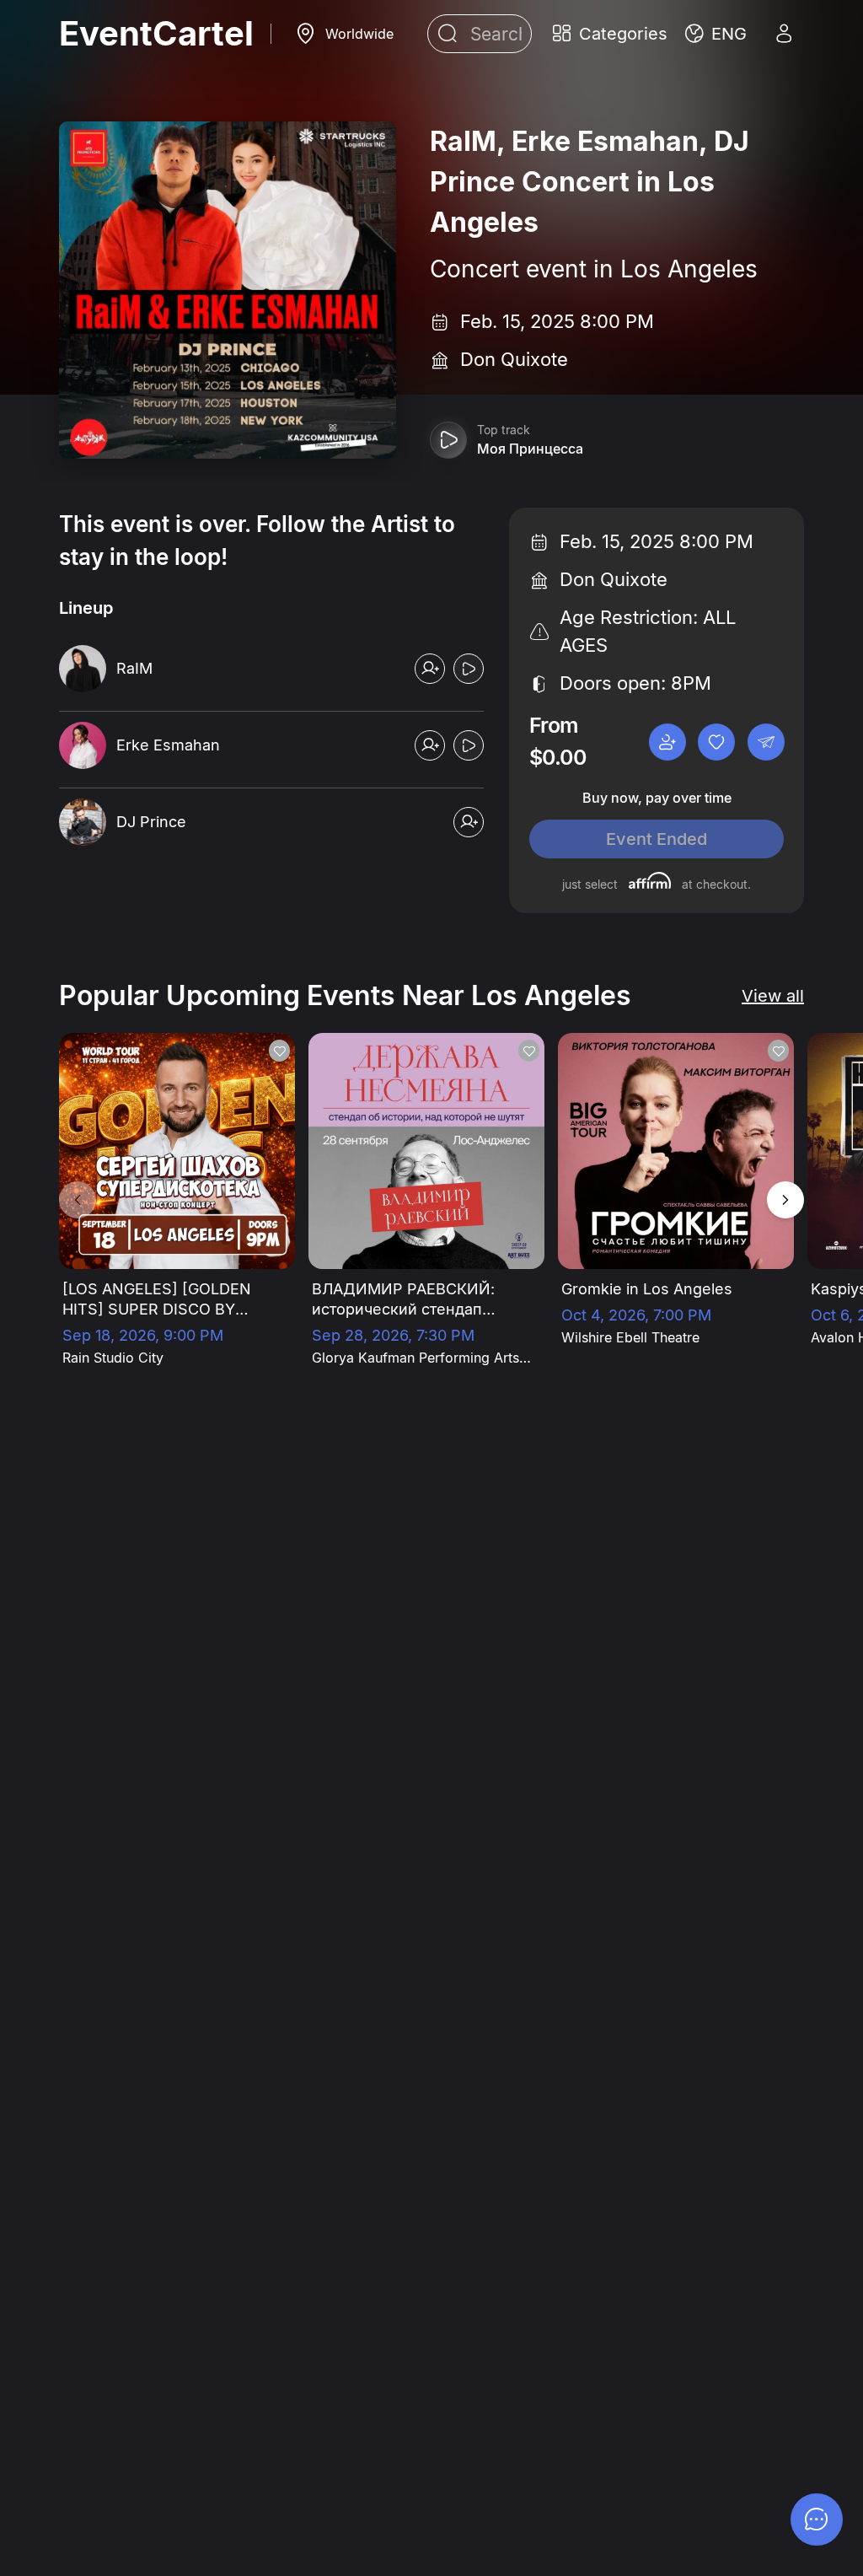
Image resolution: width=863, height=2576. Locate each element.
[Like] (279, 1051)
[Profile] (784, 34)
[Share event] (766, 742)
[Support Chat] (817, 2520)
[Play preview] (448, 440)
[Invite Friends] (667, 742)
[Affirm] (650, 880)
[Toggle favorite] (716, 742)
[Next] (785, 1200)
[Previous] (78, 1200)
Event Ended (657, 839)
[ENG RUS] (716, 34)
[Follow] (430, 669)
